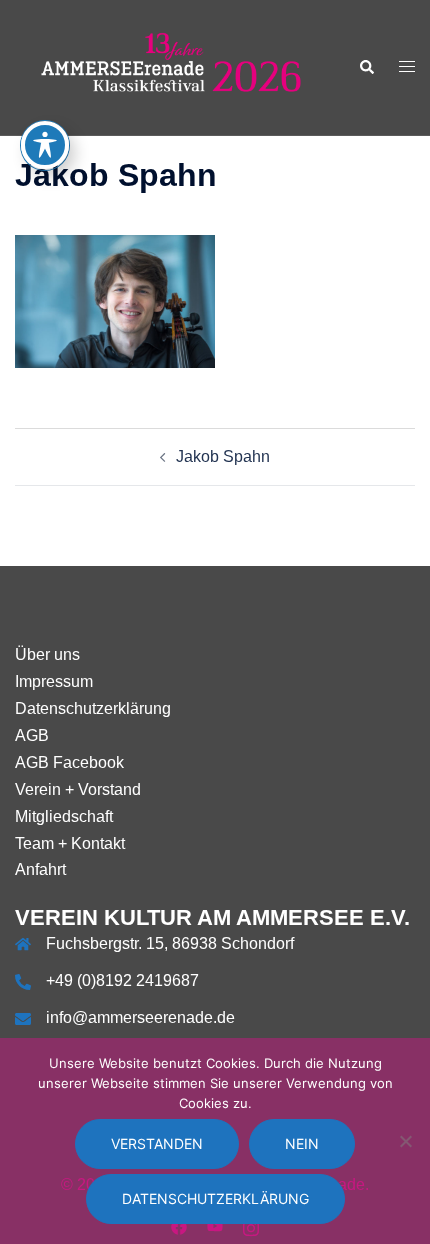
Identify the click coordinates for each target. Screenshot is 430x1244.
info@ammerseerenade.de (140, 1017)
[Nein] (405, 1141)
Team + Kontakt (70, 843)
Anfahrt (40, 869)
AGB (32, 735)
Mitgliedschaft (64, 816)
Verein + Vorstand (78, 789)
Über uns (47, 654)
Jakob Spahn (223, 456)
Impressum (54, 681)
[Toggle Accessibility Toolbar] (45, 145)
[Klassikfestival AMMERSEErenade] (171, 66)
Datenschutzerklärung (93, 708)
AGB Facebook (69, 762)
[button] (366, 67)
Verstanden (157, 1143)
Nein (302, 1143)
